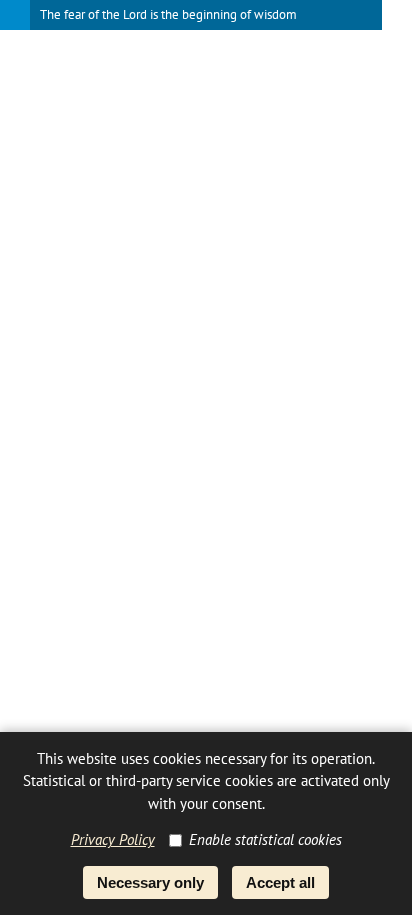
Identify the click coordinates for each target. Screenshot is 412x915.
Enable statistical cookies (265, 839)
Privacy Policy (113, 839)
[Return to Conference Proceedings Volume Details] (15, 15)
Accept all (280, 882)
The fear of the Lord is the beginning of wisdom (168, 14)
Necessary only (150, 882)
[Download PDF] (397, 15)
